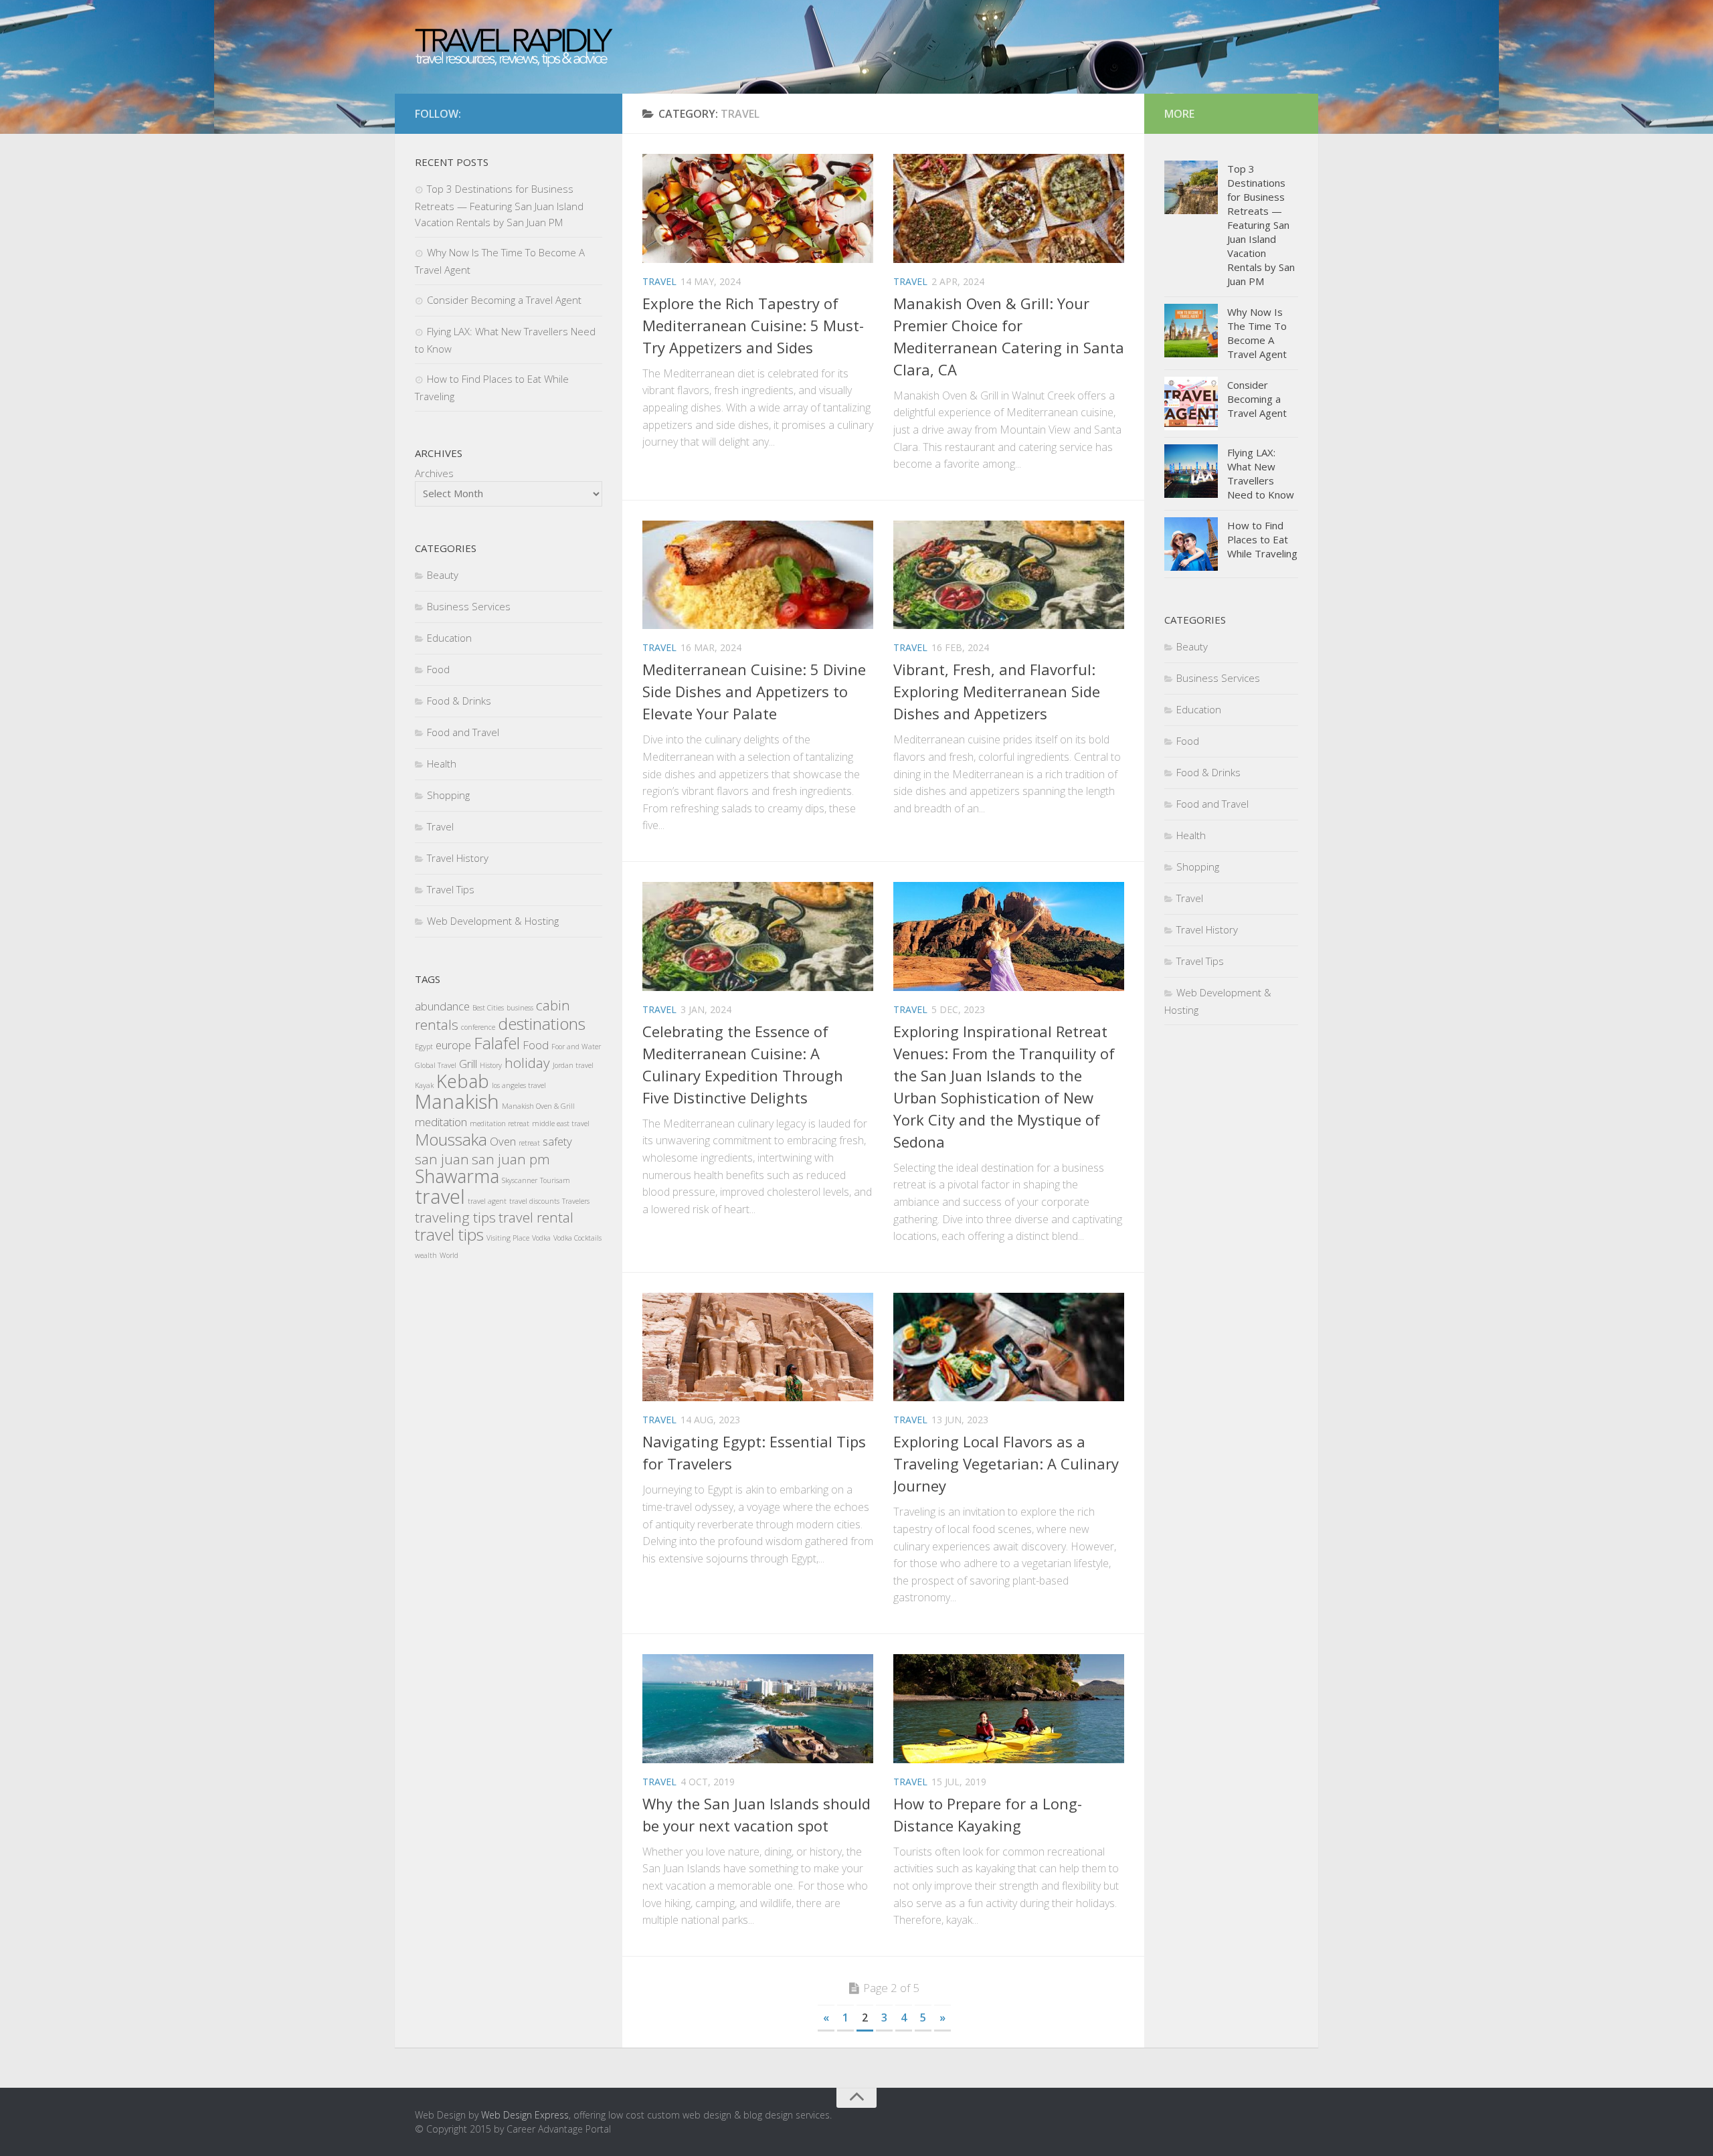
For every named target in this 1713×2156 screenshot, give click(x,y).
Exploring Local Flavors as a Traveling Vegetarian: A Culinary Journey (1006, 1463)
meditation (441, 1122)
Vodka (541, 1238)
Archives (434, 473)
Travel (659, 281)
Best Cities (488, 1008)
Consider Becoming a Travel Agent (504, 300)
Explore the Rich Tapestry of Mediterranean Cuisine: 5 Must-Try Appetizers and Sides (753, 325)
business (520, 1008)
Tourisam (555, 1180)
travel (440, 1196)
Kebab (463, 1081)
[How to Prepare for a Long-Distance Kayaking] (1009, 1709)
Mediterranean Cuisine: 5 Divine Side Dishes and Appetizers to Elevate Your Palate (754, 691)
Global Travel (436, 1065)
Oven (503, 1141)
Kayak (424, 1085)
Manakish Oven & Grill (538, 1106)
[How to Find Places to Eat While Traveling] (1191, 544)
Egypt (424, 1047)
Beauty (443, 575)
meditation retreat (500, 1124)
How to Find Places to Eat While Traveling (1262, 539)
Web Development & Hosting (493, 921)
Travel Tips (451, 889)
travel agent (487, 1201)
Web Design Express (525, 2115)
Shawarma (457, 1176)
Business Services (469, 606)
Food (438, 669)
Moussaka (451, 1139)
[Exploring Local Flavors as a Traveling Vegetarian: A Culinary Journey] (1009, 1347)
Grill (468, 1064)
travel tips (449, 1234)
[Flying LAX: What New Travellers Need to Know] (1191, 471)
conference (478, 1027)
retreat (529, 1143)
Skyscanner (520, 1180)
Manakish (457, 1101)
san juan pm (511, 1159)
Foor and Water (576, 1047)
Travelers (576, 1201)
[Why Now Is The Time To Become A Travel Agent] (1191, 331)
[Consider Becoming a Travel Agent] (1191, 403)
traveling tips (455, 1217)
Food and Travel (463, 732)
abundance (442, 1006)
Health (442, 763)
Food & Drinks (459, 701)
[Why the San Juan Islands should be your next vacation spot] (758, 1709)
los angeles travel (519, 1085)
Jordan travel (573, 1065)
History (491, 1065)
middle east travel (561, 1124)
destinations (542, 1023)
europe (453, 1045)
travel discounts (534, 1201)
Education (449, 638)
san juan (442, 1159)
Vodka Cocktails (577, 1238)
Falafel (497, 1043)
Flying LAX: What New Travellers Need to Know (1261, 473)
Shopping (448, 795)
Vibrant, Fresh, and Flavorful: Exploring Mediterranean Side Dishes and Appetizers (997, 691)
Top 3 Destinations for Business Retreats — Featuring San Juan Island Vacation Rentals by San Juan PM (499, 205)
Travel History (458, 858)
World (449, 1255)
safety (557, 1141)
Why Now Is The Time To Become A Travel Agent (1257, 333)
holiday (527, 1063)
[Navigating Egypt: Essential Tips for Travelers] (758, 1347)
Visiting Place (508, 1238)
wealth (426, 1255)
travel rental (536, 1217)
